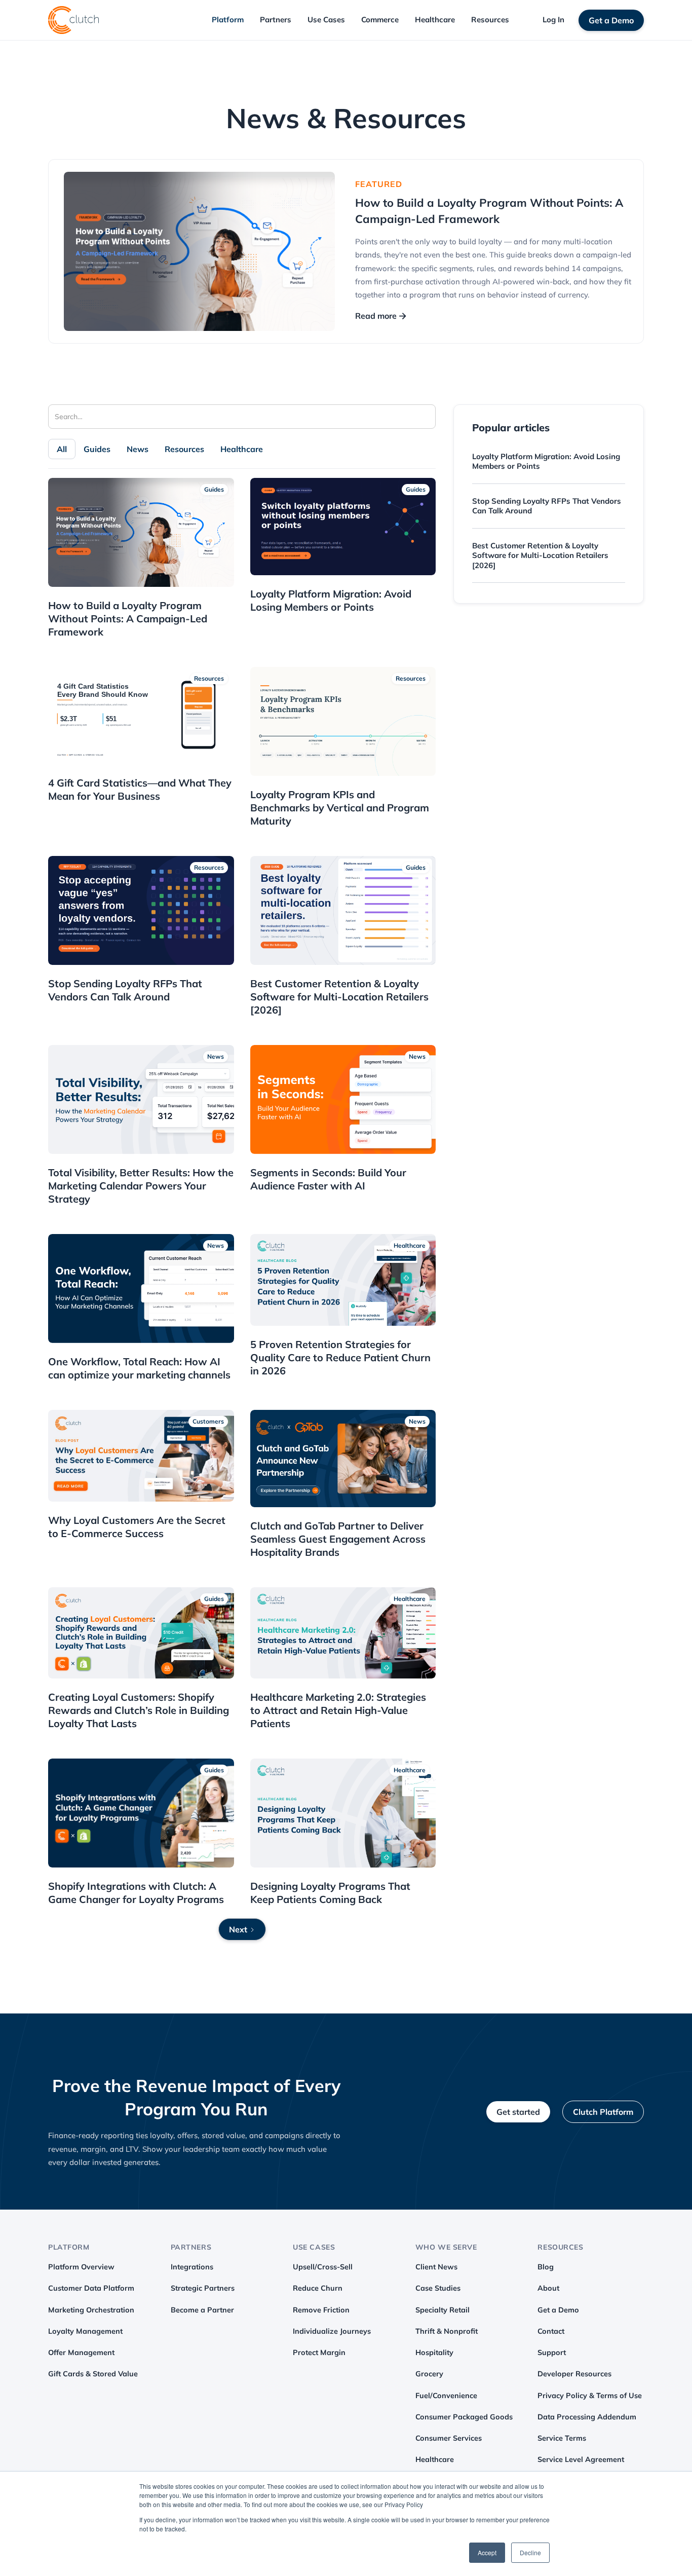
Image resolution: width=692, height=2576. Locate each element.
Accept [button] (487, 2552)
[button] (228, 20)
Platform (228, 20)
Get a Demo (611, 20)
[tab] (62, 449)
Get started (518, 2112)
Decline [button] (530, 2552)
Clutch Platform (603, 2112)
